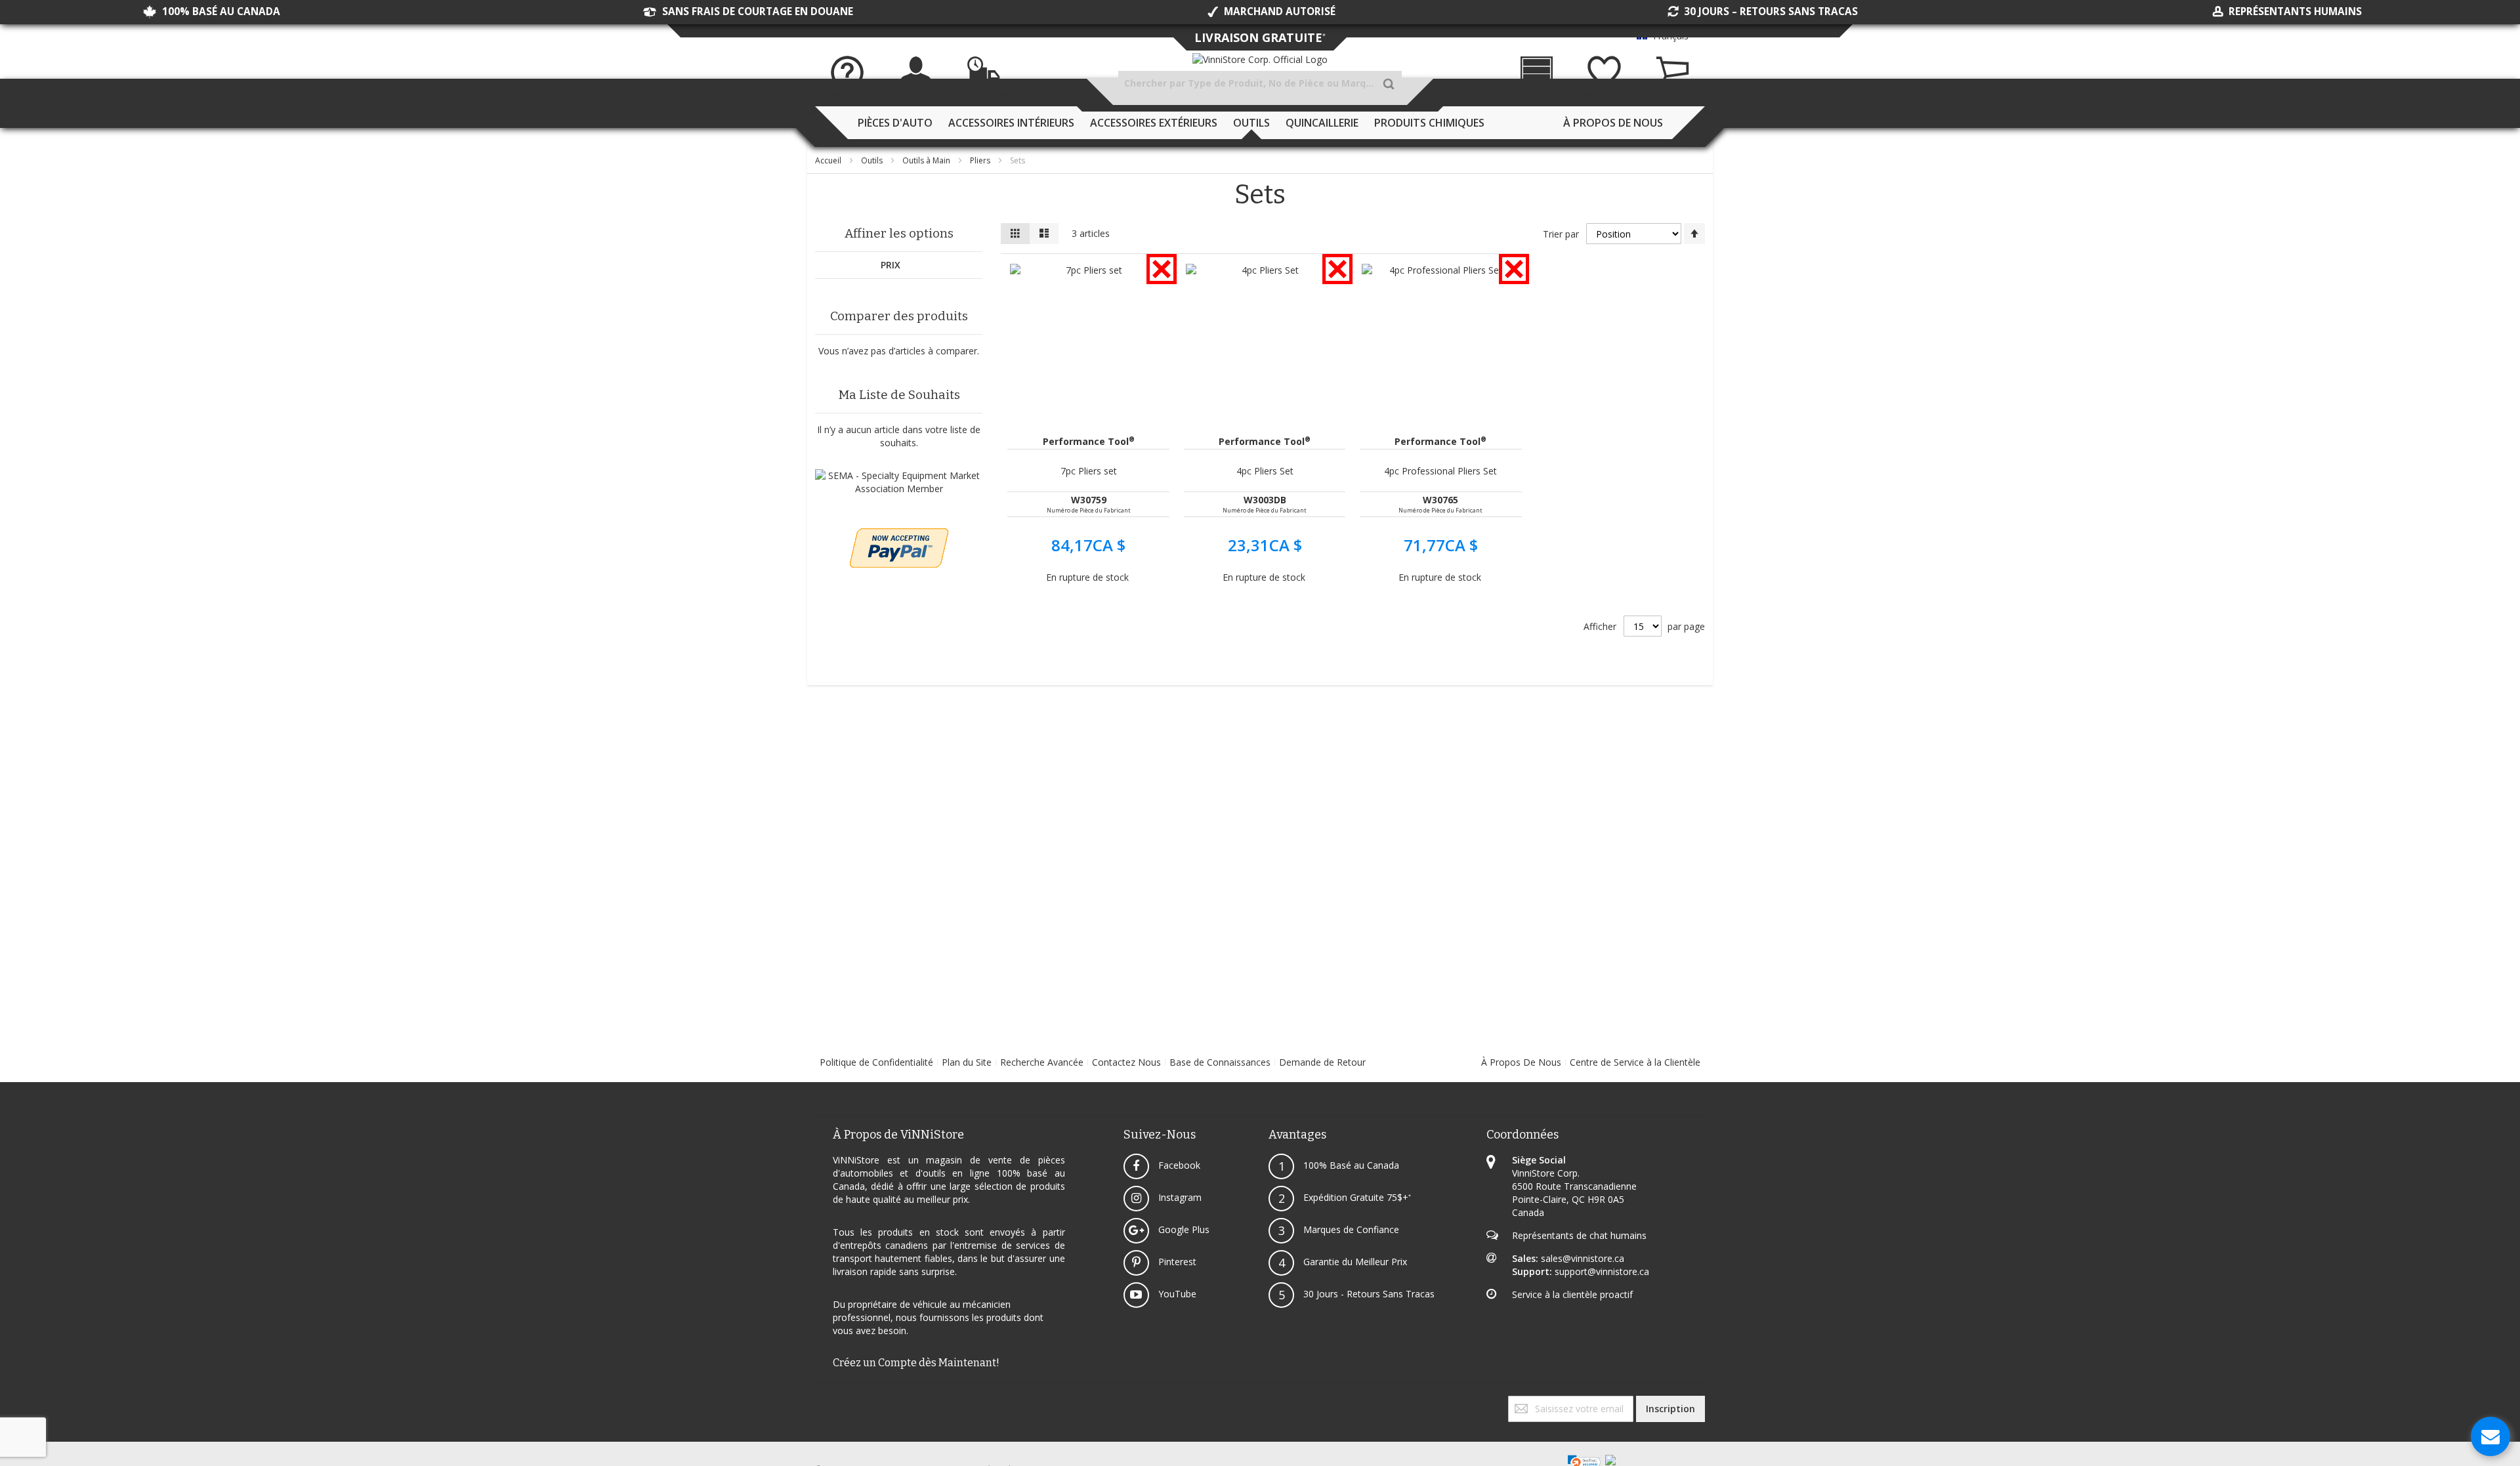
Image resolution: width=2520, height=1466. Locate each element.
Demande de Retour (1322, 1062)
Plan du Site (967, 1062)
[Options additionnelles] (899, 534)
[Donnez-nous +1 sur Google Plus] (822, 1402)
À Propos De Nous (1521, 1062)
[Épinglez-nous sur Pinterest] (827, 1402)
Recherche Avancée (1042, 1062)
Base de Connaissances (1220, 1062)
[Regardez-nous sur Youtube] (824, 1402)
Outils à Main (927, 160)
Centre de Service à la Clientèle (1635, 1062)
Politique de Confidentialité (876, 1062)
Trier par (1561, 234)
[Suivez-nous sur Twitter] (819, 1402)
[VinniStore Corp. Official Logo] (1260, 60)
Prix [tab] (891, 265)
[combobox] (1260, 83)
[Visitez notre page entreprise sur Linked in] (829, 1402)
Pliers (981, 160)
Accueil (829, 160)
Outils (873, 160)
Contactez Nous (1126, 1062)
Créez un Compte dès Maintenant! (916, 1363)
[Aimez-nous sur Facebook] (816, 1402)
